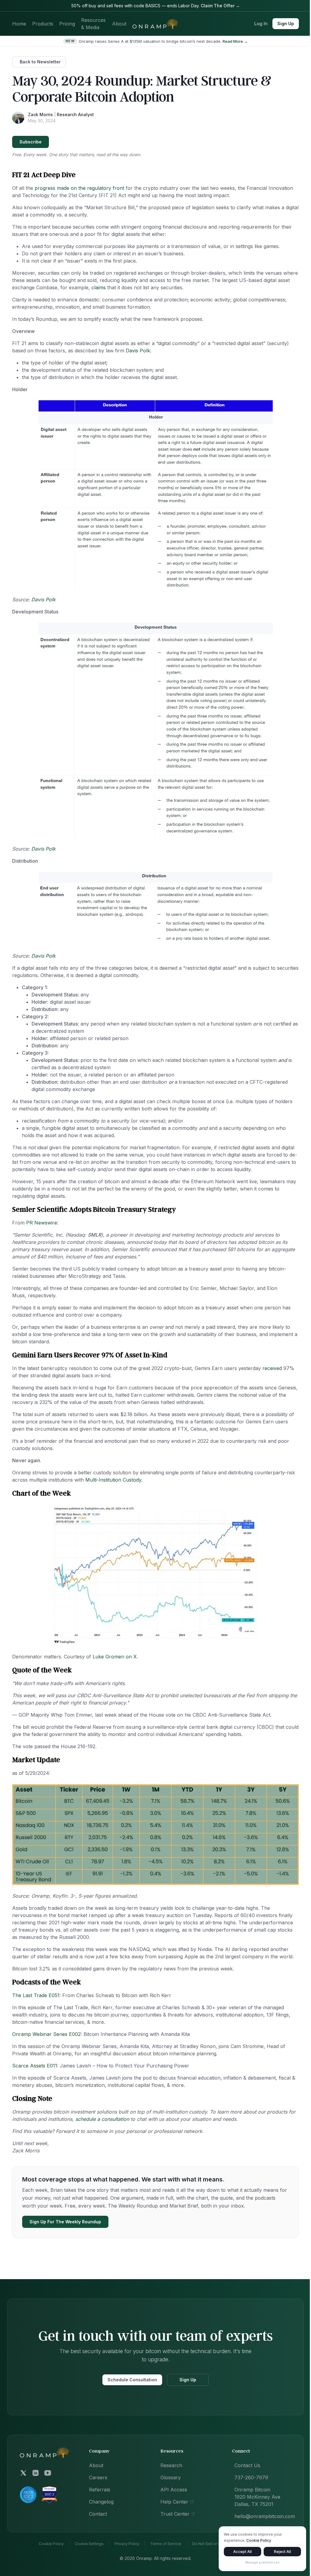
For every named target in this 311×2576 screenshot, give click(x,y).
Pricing (67, 24)
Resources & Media (93, 24)
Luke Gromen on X (115, 1657)
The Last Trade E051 (36, 1995)
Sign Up (286, 24)
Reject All (282, 2552)
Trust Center (175, 2514)
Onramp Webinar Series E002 (46, 2034)
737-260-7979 (251, 2477)
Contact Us (247, 2465)
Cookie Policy (51, 2544)
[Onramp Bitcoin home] (45, 2453)
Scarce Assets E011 (35, 2066)
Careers (98, 2477)
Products (43, 24)
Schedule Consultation (132, 2380)
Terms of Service (166, 2544)
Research (171, 2465)
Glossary (171, 2477)
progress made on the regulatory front (79, 188)
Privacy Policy (127, 2544)
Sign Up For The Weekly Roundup (65, 2222)
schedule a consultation (102, 2119)
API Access (174, 2490)
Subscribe (31, 142)
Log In (261, 24)
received (272, 1368)
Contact (98, 2514)
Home (19, 24)
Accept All (243, 2552)
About (119, 24)
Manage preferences (262, 2562)
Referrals (100, 2490)
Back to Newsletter (40, 62)
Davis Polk (137, 351)
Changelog (101, 2502)
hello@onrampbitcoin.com (265, 2516)
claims (99, 287)
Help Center (174, 2502)
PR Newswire (42, 1223)
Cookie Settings (89, 2544)
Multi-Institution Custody (113, 1480)
